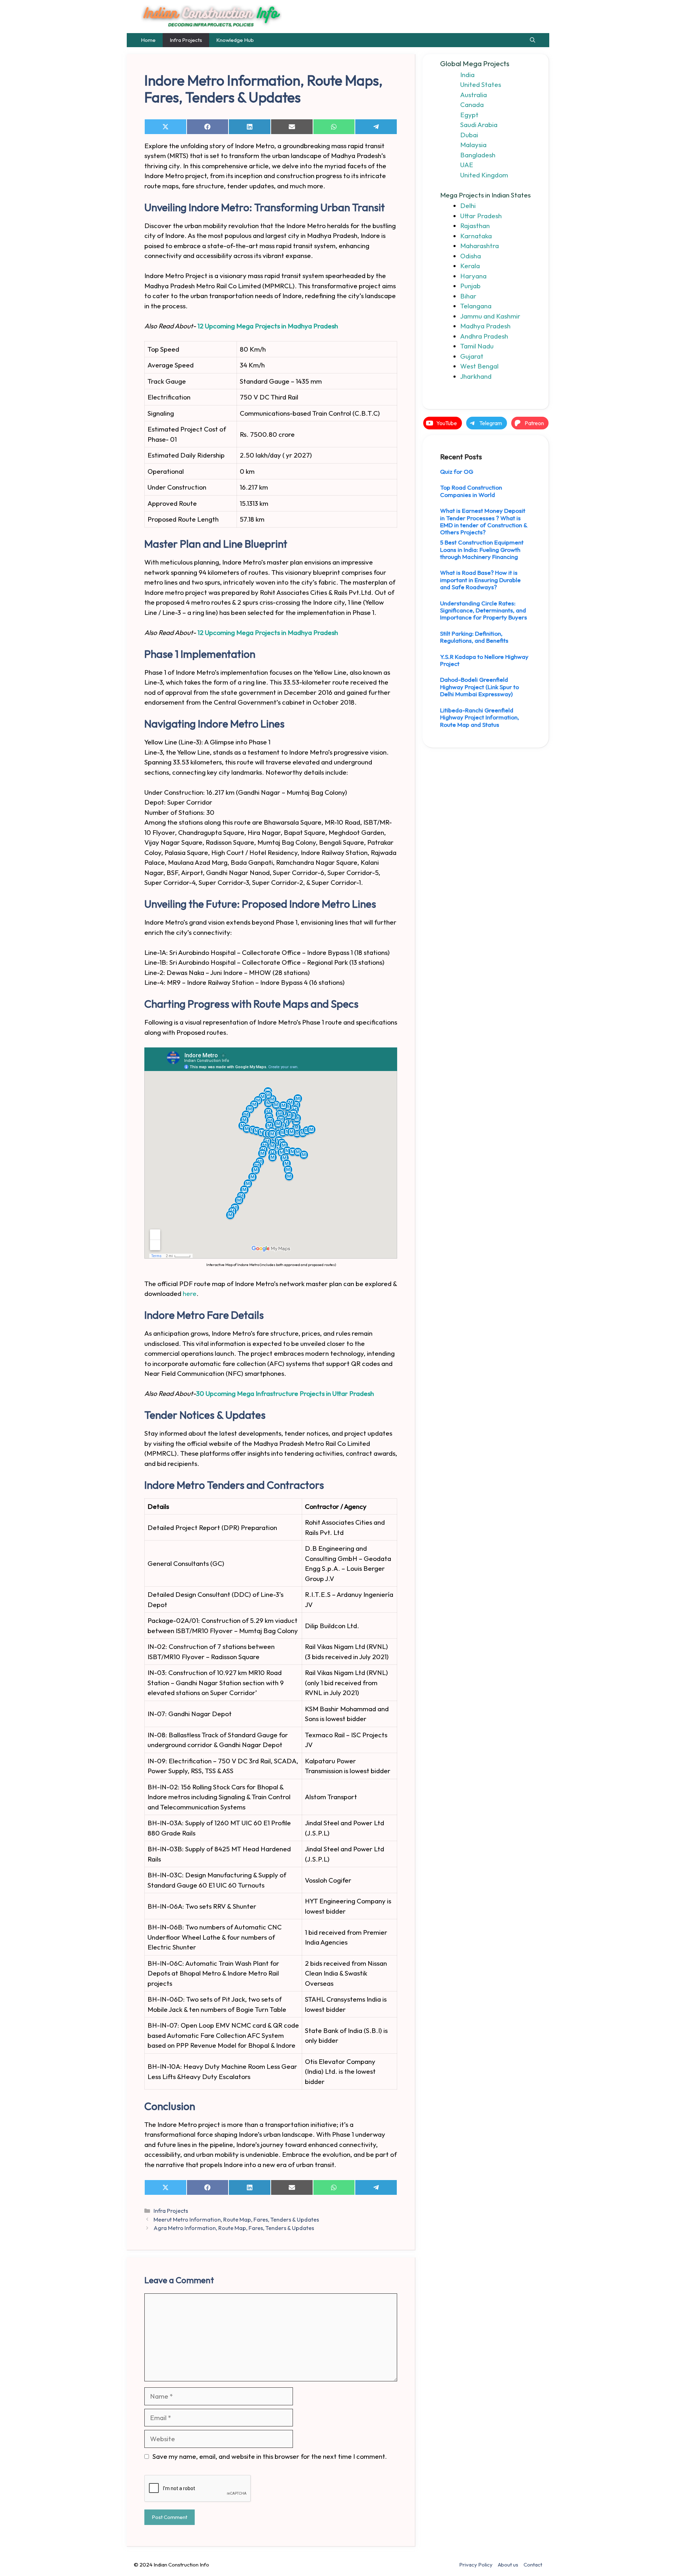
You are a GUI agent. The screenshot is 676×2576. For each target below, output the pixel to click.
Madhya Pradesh (485, 326)
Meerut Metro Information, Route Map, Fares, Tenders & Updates (236, 2219)
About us (508, 2565)
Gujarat (472, 356)
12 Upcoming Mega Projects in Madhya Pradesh (268, 326)
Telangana (476, 306)
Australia (474, 95)
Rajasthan (475, 226)
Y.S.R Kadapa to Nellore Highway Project (484, 660)
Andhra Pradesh (484, 336)
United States (481, 84)
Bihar (468, 296)
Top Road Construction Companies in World (471, 491)
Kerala (470, 266)
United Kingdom (484, 175)
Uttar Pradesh (481, 216)
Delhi (468, 206)
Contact (533, 2565)
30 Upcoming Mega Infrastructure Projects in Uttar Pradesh (285, 1393)
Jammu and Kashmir (490, 316)
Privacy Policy (476, 2565)
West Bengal (479, 366)
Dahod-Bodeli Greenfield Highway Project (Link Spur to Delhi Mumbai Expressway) (480, 687)
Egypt (469, 115)
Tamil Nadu (477, 346)
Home (148, 40)
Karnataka (476, 236)
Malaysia (473, 145)
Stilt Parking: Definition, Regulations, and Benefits (474, 637)
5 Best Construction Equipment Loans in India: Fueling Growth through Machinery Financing (482, 549)
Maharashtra (480, 246)
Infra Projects (186, 40)
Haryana (473, 276)
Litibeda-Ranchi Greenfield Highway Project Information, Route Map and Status (480, 717)
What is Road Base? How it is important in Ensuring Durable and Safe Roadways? (480, 580)
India (467, 75)
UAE (467, 165)
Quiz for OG (457, 471)
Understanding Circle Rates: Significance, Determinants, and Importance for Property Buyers (484, 610)
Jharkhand (476, 376)
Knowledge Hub (235, 40)
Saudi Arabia (479, 125)
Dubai (469, 135)
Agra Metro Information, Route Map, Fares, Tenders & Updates (234, 2228)
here (190, 1293)
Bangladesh (478, 155)
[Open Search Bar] (533, 40)
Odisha (471, 256)
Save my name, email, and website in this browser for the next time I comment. (270, 2456)
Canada (472, 105)
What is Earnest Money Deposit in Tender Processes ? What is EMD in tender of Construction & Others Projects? (484, 521)
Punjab (470, 286)
